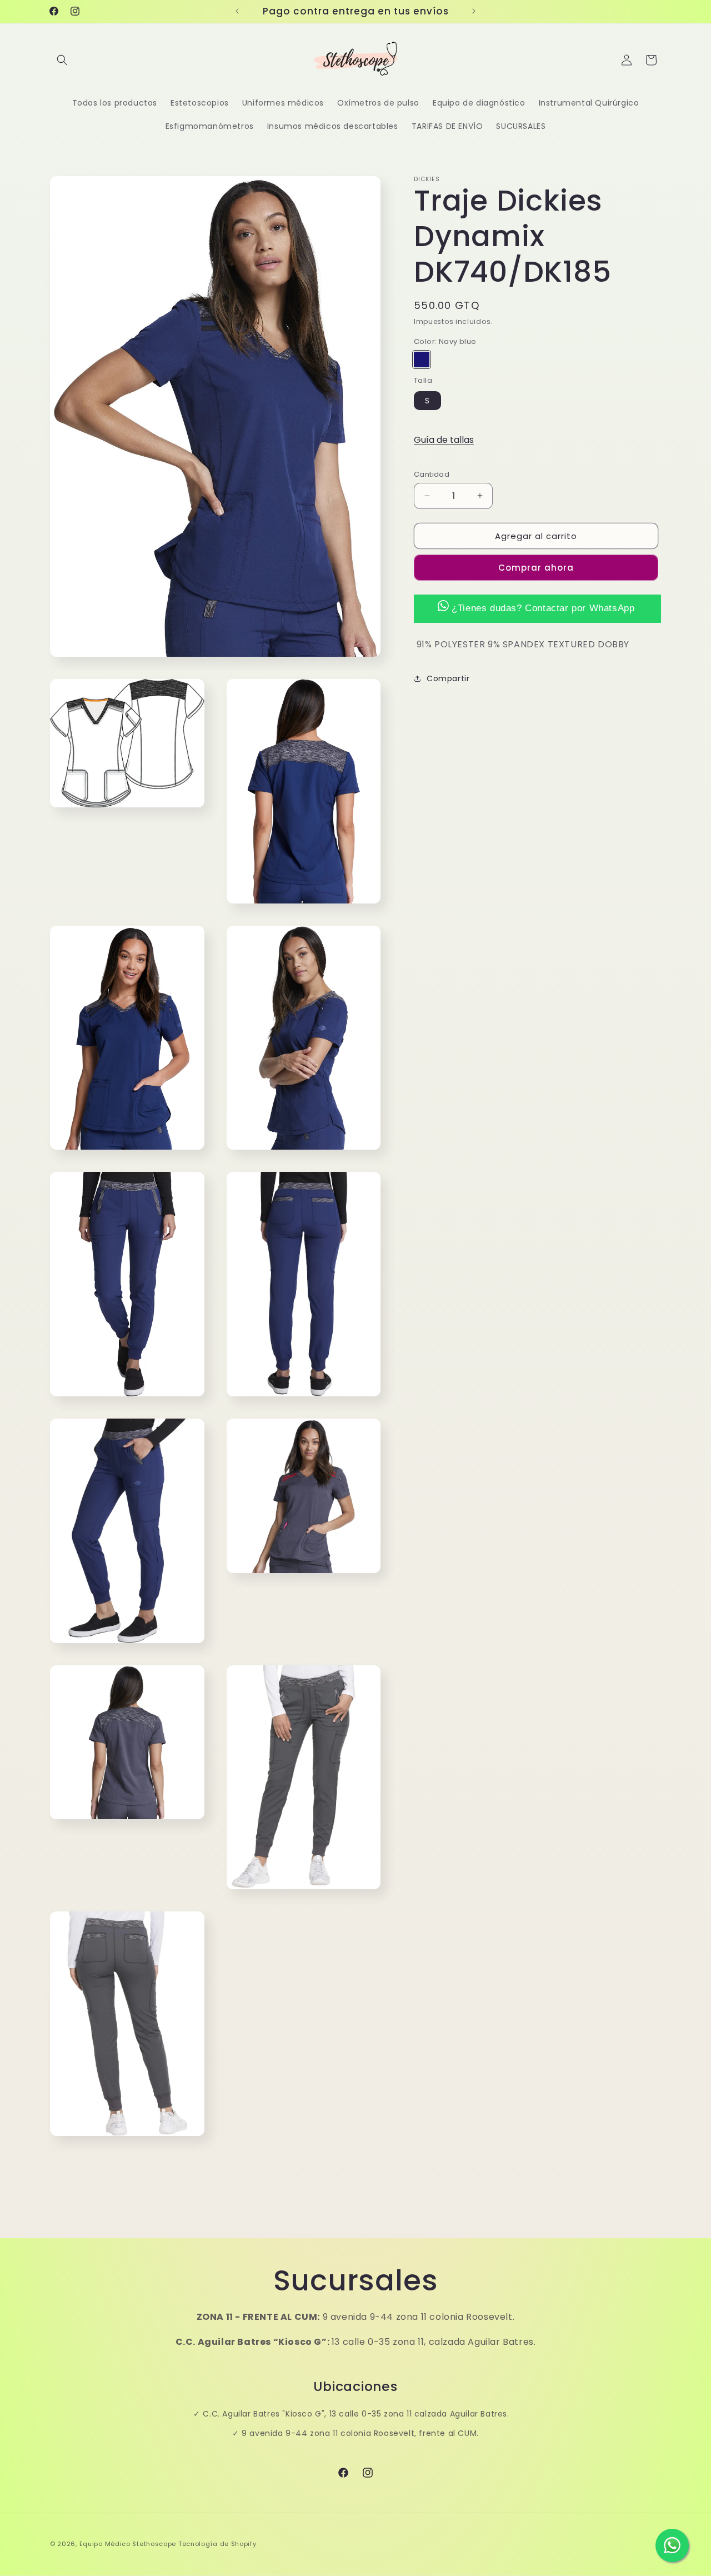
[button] (62, 60)
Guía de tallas (444, 440)
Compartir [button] (448, 678)
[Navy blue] (422, 360)
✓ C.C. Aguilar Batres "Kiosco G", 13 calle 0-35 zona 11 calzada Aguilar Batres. (351, 2414)
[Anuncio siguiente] (474, 11)
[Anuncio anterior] (237, 11)
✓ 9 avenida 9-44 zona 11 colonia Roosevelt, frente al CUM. (355, 2433)
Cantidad (432, 474)
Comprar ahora (536, 568)
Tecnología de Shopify (217, 2544)
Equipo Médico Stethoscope (128, 2544)
